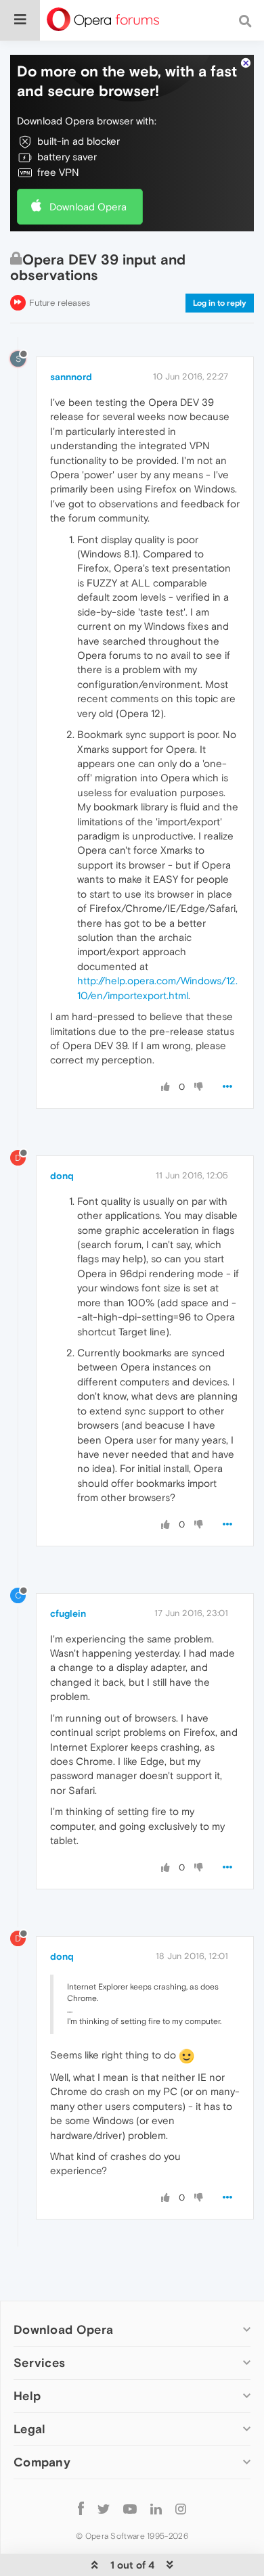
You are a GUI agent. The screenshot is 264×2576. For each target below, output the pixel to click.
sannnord (71, 377)
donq (62, 1176)
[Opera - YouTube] (130, 2508)
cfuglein (68, 1613)
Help (27, 2396)
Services (39, 2363)
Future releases (60, 303)
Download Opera (88, 207)
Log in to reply (220, 303)
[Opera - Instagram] (181, 2508)
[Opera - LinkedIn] (156, 2508)
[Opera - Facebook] (81, 2508)
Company (42, 2462)
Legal (30, 2429)
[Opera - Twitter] (104, 2508)
